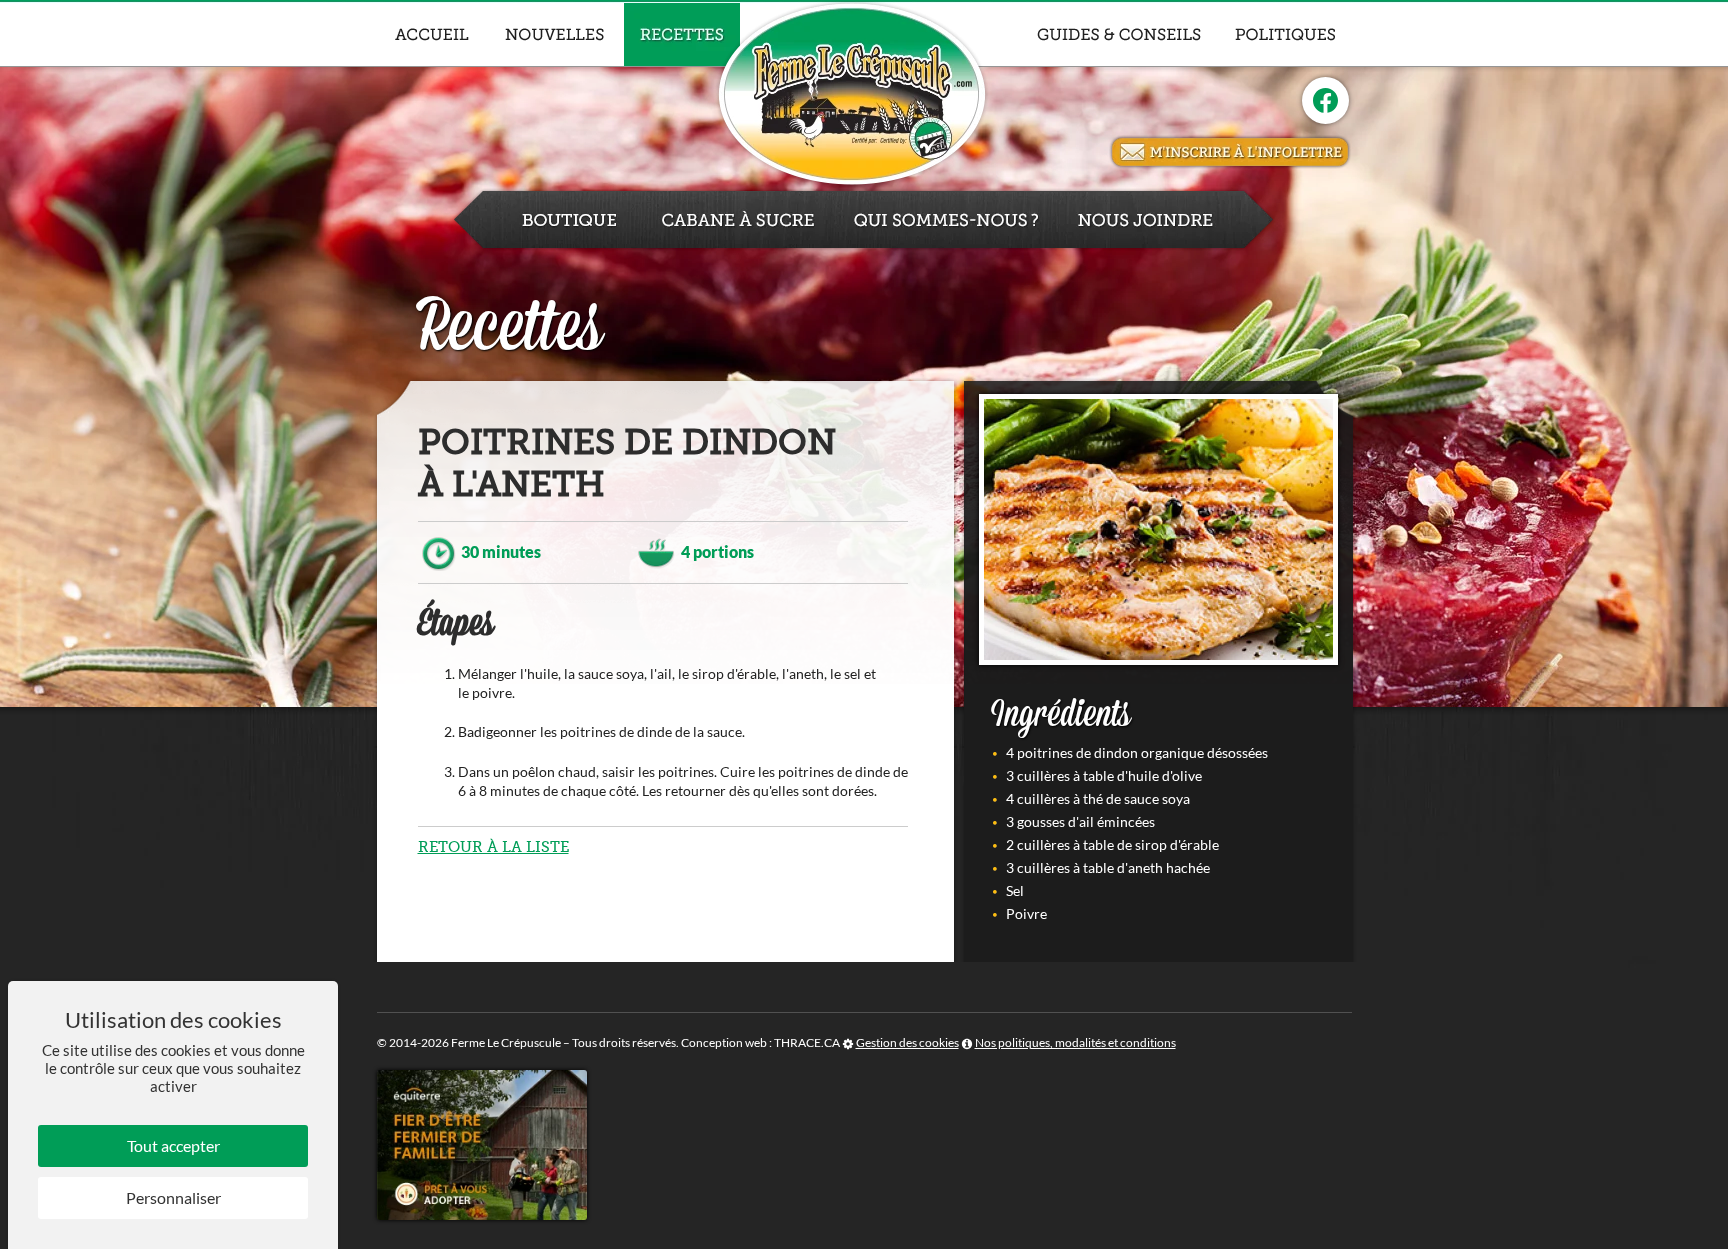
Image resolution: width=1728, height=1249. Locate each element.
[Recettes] (682, 34)
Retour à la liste (493, 847)
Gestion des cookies (907, 1042)
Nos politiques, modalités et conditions (1075, 1042)
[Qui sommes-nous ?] (946, 219)
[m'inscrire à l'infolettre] (1230, 152)
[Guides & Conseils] (1119, 34)
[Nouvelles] (555, 34)
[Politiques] (1285, 34)
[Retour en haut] (1711, 1232)
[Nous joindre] (1167, 219)
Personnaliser (173, 1197)
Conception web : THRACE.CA (760, 1042)
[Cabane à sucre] (738, 219)
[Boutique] (546, 219)
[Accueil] (432, 34)
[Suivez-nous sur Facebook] (1325, 100)
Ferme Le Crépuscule (506, 1042)
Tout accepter (173, 1145)
